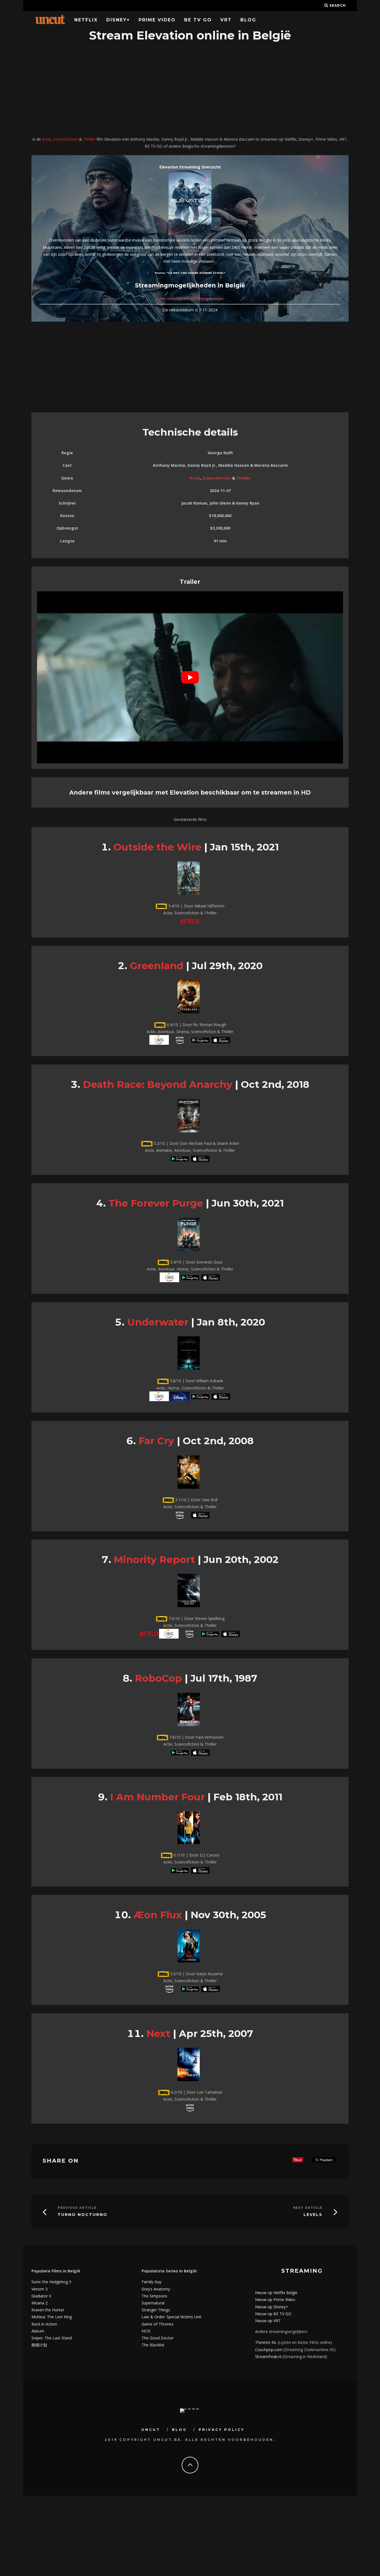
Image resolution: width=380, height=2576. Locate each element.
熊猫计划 (39, 2345)
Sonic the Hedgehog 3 (51, 2282)
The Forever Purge (156, 1203)
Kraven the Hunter (48, 2310)
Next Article (308, 2208)
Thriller (89, 139)
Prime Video (157, 20)
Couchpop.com (269, 2350)
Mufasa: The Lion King (52, 2317)
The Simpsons (154, 2296)
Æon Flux (158, 1915)
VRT (226, 20)
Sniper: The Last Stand (52, 2338)
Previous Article (77, 2208)
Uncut (151, 2430)
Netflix (86, 20)
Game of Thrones (158, 2324)
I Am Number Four (157, 1797)
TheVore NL (266, 2342)
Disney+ (118, 20)
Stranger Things (156, 2310)
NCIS (146, 2331)
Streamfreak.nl (268, 2357)
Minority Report (154, 1559)
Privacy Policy (222, 2430)
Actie (46, 139)
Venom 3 (40, 2289)
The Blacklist (153, 2345)
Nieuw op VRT (268, 2321)
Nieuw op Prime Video (275, 2300)
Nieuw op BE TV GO (273, 2314)
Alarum (38, 2331)
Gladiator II (41, 2296)
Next (158, 2033)
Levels (313, 2215)
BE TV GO (198, 20)
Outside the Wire (157, 847)
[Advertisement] (190, 90)
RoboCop (158, 1678)
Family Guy (151, 2282)
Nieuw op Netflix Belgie (276, 2293)
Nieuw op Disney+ (272, 2307)
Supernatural (153, 2303)
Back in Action (44, 2324)
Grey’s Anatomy (156, 2289)
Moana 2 (40, 2303)
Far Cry (156, 1441)
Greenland (157, 966)
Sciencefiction (66, 139)
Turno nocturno (82, 2215)
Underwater (158, 1322)
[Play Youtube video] (190, 677)
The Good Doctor (158, 2338)
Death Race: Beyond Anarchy (158, 1084)
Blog (248, 20)
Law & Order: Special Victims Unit (172, 2317)
